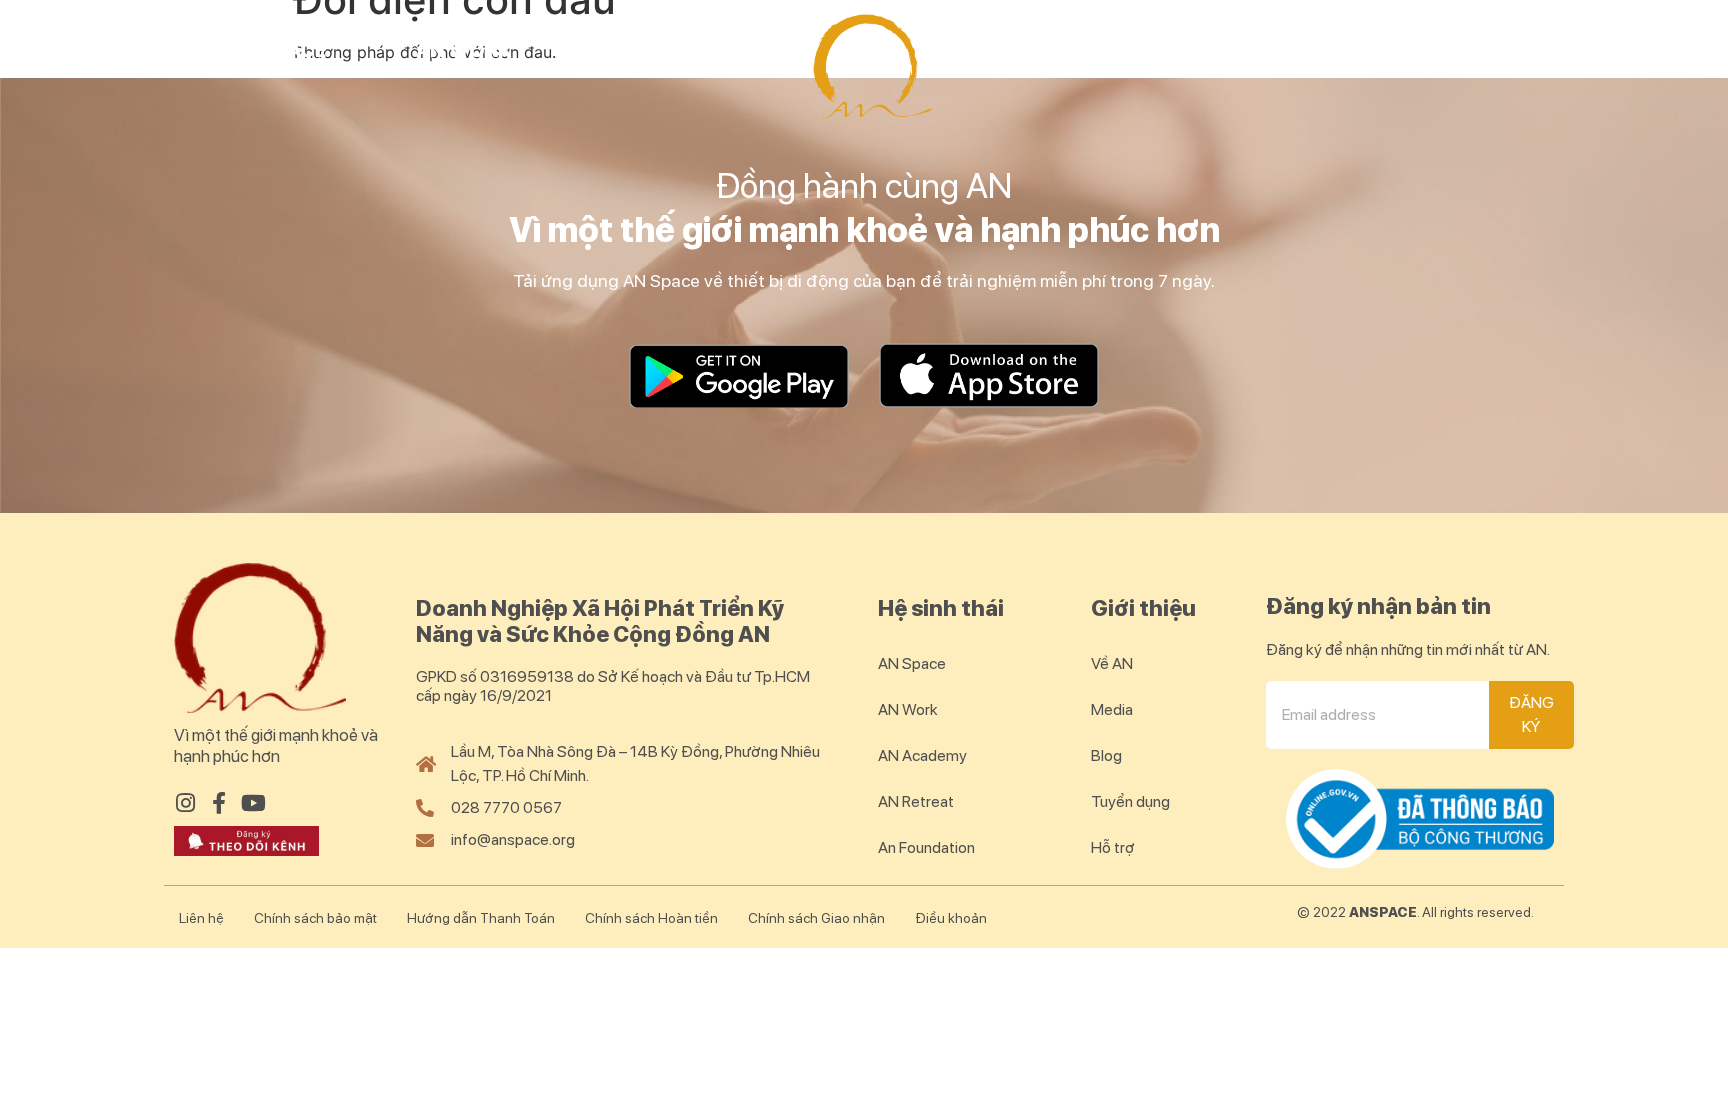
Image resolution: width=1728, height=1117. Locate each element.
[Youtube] (253, 803)
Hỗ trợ (1113, 847)
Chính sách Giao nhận (816, 918)
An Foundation (926, 847)
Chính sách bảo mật (315, 918)
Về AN (1112, 663)
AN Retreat (1071, 50)
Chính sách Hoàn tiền (651, 918)
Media (1112, 709)
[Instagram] (185, 803)
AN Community (1302, 50)
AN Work (464, 50)
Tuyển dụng (1130, 801)
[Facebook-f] (219, 803)
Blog (1500, 50)
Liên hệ (201, 918)
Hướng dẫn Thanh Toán (481, 918)
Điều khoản (951, 918)
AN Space (277, 50)
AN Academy (667, 50)
